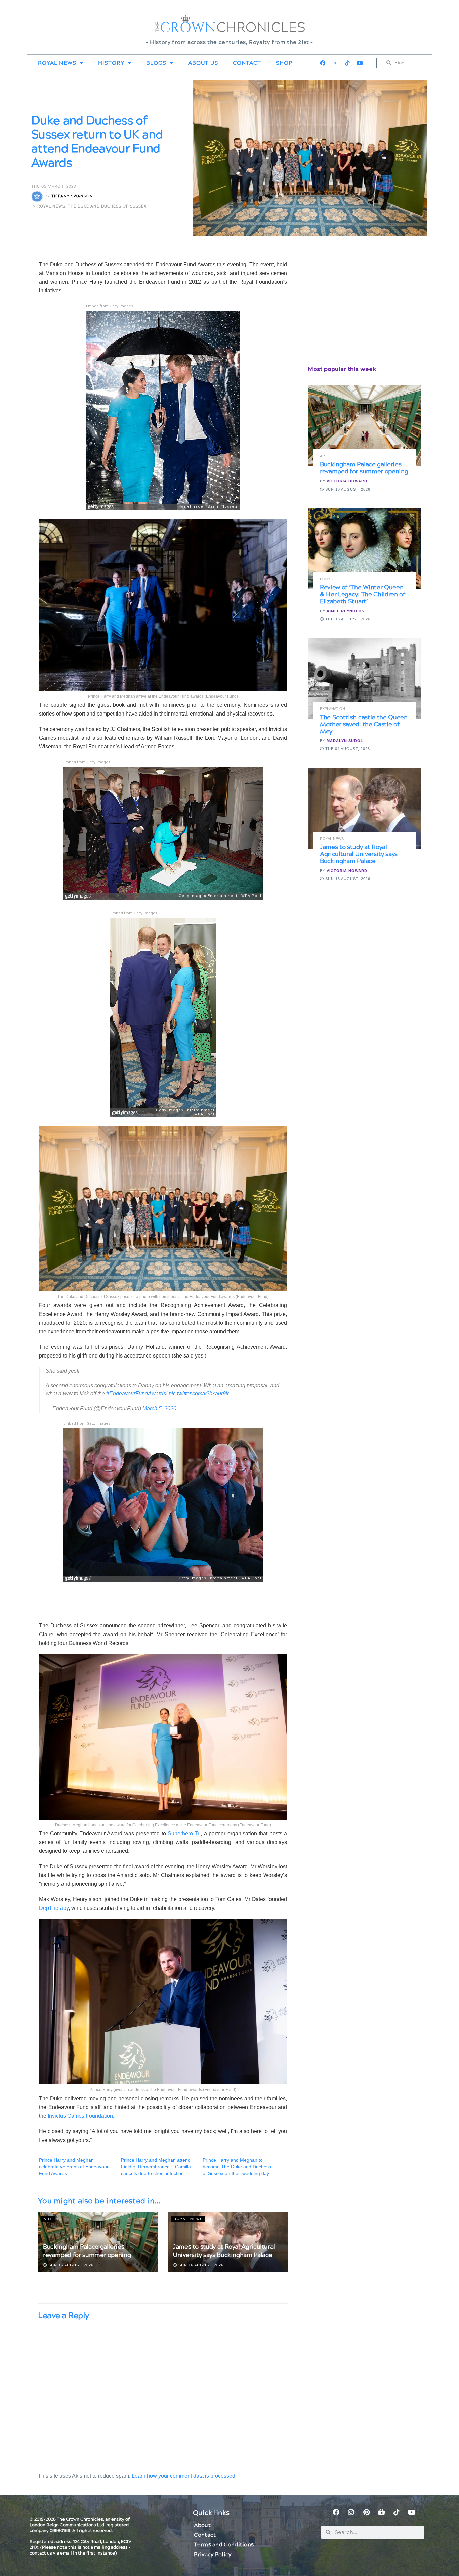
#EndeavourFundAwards (136, 1394)
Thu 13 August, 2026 (347, 619)
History (111, 63)
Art (48, 2219)
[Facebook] (323, 63)
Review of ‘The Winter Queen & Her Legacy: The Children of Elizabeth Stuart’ (363, 594)
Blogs (156, 63)
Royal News (57, 63)
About (202, 2525)
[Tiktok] (347, 63)
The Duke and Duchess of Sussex (107, 206)
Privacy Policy (213, 2555)
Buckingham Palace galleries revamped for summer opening (87, 2251)
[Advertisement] (359, 307)
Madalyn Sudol (345, 741)
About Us (203, 63)
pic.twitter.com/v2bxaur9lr (199, 1394)
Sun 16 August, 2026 (70, 2265)
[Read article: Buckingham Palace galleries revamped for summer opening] (365, 426)
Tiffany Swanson (72, 197)
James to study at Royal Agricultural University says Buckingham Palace (224, 2251)
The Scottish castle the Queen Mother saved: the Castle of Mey (364, 724)
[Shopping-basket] (381, 2512)
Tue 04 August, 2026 (347, 749)
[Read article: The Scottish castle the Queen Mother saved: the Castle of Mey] (365, 679)
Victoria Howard (347, 481)
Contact (247, 63)
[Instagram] (335, 63)
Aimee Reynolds (345, 611)
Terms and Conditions (224, 2545)
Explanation (332, 709)
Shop (284, 63)
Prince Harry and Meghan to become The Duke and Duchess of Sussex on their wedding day (237, 2167)
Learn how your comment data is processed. (184, 2476)
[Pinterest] (366, 2512)
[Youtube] (360, 63)
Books (326, 579)
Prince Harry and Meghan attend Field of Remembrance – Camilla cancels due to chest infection (156, 2167)
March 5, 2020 (159, 1408)
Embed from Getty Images (110, 306)
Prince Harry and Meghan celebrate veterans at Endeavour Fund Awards (74, 2167)
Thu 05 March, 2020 (54, 187)
